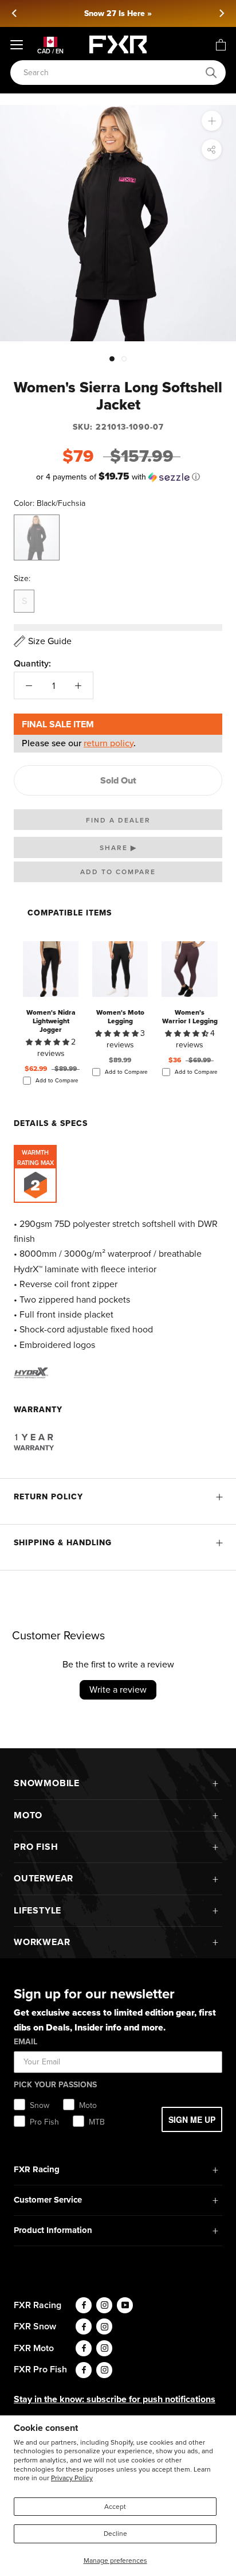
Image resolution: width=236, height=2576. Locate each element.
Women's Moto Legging (120, 1017)
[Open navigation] (17, 45)
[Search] (211, 73)
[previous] (15, 13)
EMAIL (25, 2042)
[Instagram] (104, 2305)
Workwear (42, 1942)
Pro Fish (36, 1847)
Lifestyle (38, 1910)
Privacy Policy (72, 2478)
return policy (109, 743)
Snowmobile (47, 1783)
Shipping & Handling (63, 1543)
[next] (221, 13)
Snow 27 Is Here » (118, 13)
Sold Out (118, 780)
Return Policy (48, 1497)
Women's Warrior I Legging (190, 1017)
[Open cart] (221, 45)
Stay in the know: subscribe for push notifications (115, 2399)
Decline (115, 2534)
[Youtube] (125, 2305)
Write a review (118, 1690)
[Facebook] (84, 2305)
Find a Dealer (118, 820)
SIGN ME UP (192, 2119)
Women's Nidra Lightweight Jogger (51, 1021)
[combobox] (112, 73)
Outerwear (44, 1878)
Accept (115, 2507)
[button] (118, 477)
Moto (28, 1815)
